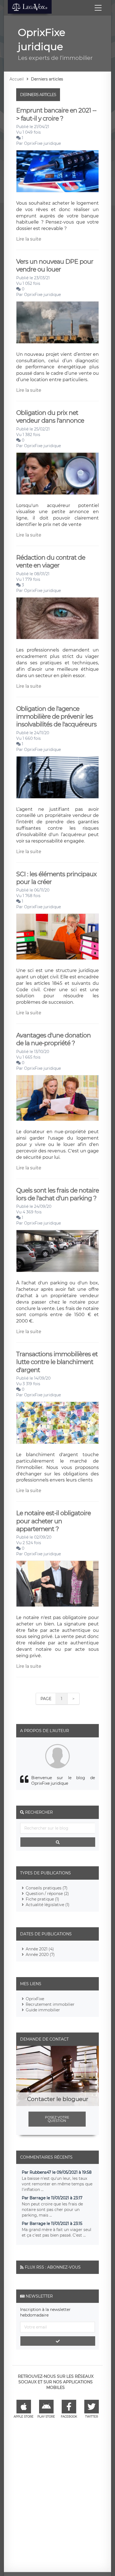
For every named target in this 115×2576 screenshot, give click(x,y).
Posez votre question (57, 2119)
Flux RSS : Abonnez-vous (53, 2267)
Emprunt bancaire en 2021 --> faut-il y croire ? (56, 114)
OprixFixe (35, 1999)
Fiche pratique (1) (42, 1899)
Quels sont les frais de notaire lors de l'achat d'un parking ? (57, 1194)
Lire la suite (29, 239)
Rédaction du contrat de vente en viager (51, 561)
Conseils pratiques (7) (47, 1888)
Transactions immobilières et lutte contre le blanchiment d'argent (57, 1362)
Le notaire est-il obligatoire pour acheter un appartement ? (53, 1521)
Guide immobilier (43, 2010)
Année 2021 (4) (40, 1949)
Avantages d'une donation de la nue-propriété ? (53, 1039)
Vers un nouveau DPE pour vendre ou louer (55, 265)
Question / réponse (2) (47, 1894)
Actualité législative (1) (48, 1905)
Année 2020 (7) (40, 1955)
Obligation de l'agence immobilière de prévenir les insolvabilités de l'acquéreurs (56, 717)
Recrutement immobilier (50, 2004)
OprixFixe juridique (42, 143)
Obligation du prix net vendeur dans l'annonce (50, 417)
